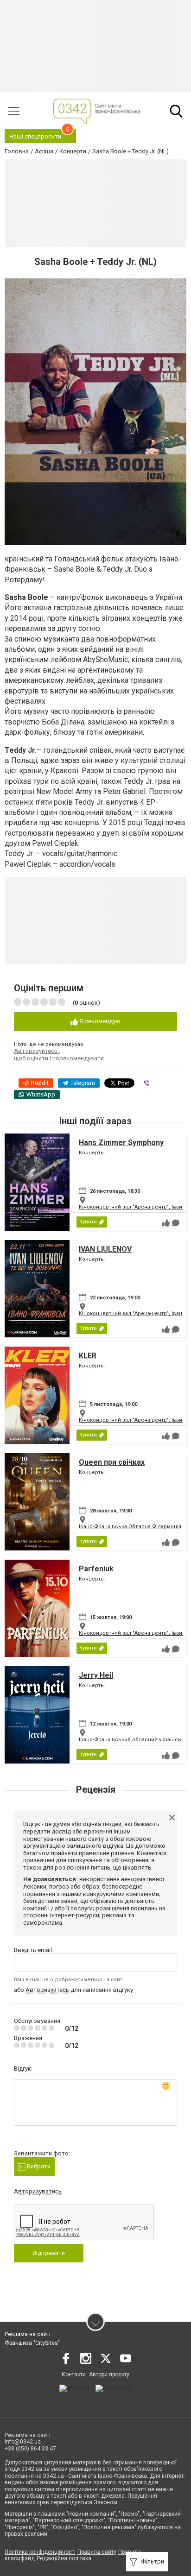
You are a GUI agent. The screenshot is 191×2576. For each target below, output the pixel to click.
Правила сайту (97, 2552)
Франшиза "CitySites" (32, 2343)
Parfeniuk (96, 1569)
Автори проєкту (109, 2374)
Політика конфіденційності (40, 2552)
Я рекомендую (99, 1021)
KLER (88, 1356)
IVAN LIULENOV (105, 1249)
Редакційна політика (64, 2558)
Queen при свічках (112, 1462)
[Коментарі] (176, 1223)
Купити (88, 1222)
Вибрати (38, 2166)
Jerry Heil (96, 1675)
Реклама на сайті (28, 2334)
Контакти (74, 2374)
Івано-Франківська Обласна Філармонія (130, 1527)
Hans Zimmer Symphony (121, 1143)
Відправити (49, 2253)
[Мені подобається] (166, 1223)
